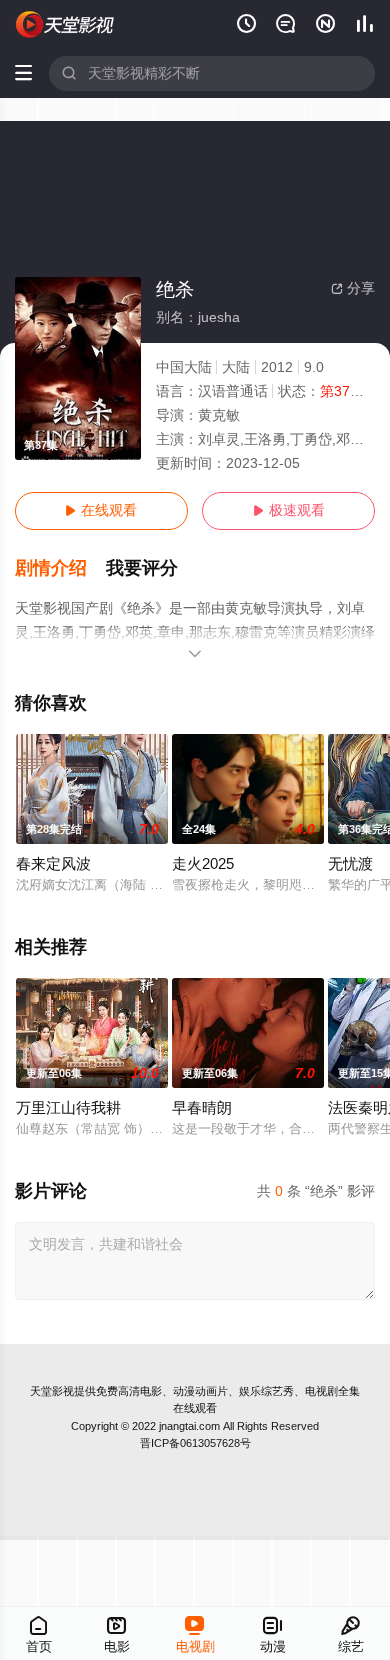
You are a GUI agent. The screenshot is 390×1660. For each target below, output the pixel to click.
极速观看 (289, 510)
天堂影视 (52, 1391)
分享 (353, 288)
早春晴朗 (202, 1108)
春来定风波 (53, 864)
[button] (61, 568)
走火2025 (203, 864)
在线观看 (101, 510)
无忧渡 (350, 864)
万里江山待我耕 (68, 1108)
